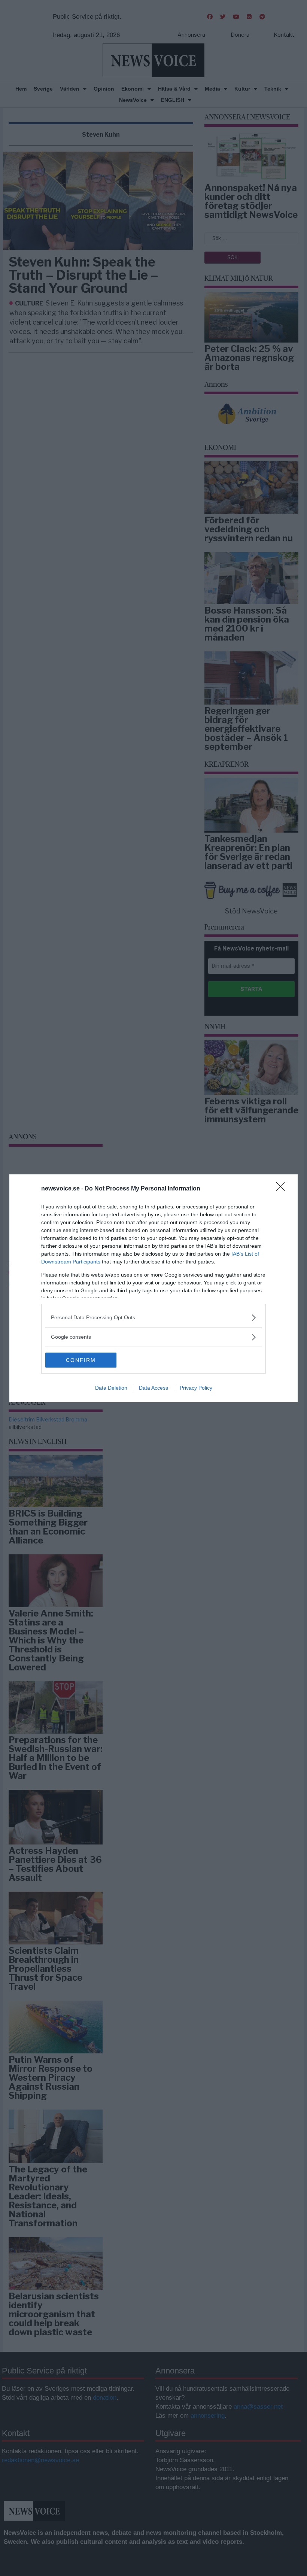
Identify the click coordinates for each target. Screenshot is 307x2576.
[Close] (283, 1189)
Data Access (153, 1388)
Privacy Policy (196, 1388)
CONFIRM (81, 1360)
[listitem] (153, 1318)
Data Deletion (111, 1388)
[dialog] (153, 1288)
